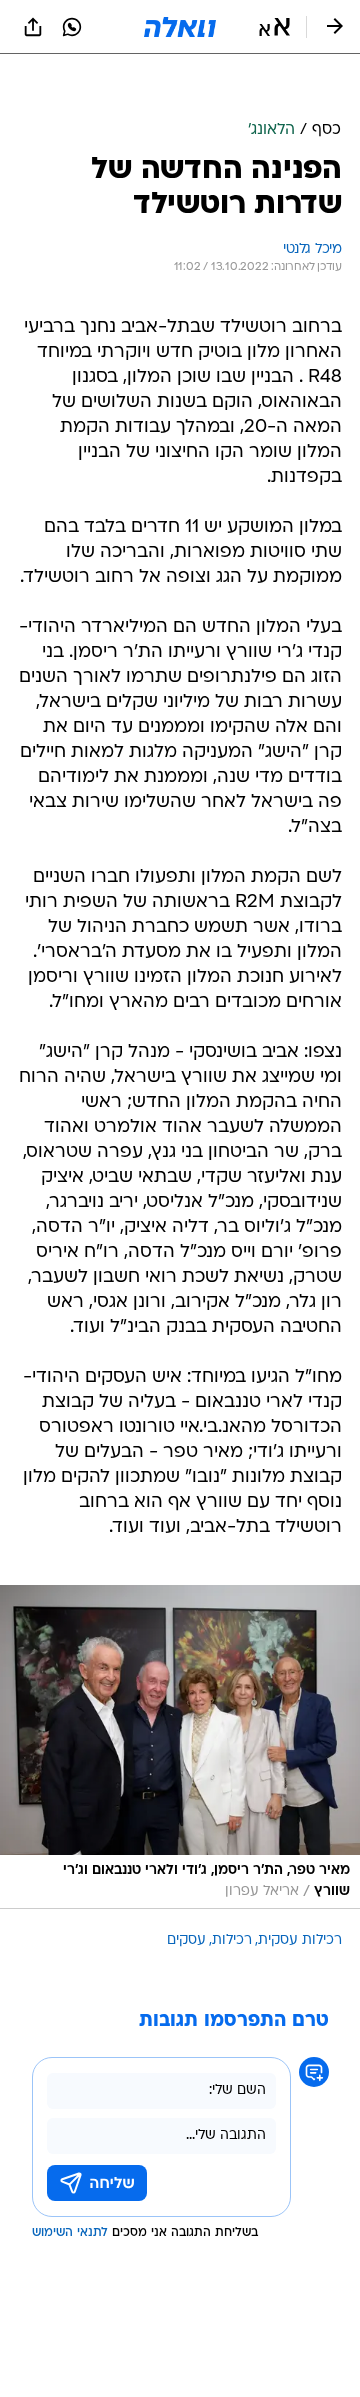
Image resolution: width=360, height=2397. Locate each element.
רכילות (232, 1940)
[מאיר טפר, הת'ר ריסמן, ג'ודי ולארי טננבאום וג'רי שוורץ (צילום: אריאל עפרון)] (180, 1747)
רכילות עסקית (300, 1940)
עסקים (186, 1940)
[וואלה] (180, 27)
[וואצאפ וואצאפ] (72, 27)
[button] (274, 27)
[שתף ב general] (33, 27)
